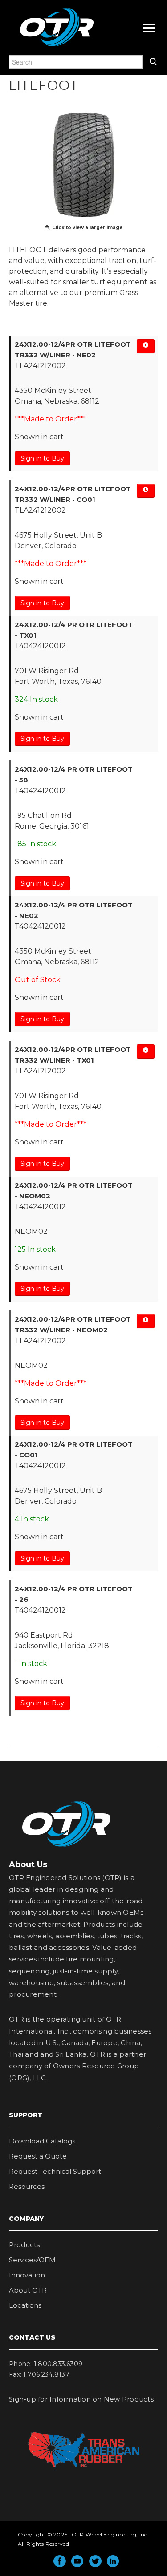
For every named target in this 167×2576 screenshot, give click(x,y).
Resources (27, 2186)
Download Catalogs (42, 2141)
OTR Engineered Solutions (57, 46)
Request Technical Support (55, 2171)
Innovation (27, 2275)
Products (24, 2245)
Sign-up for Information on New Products (81, 2399)
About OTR (28, 2290)
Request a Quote (38, 2156)
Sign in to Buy (42, 458)
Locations (25, 2305)
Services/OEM (32, 2260)
